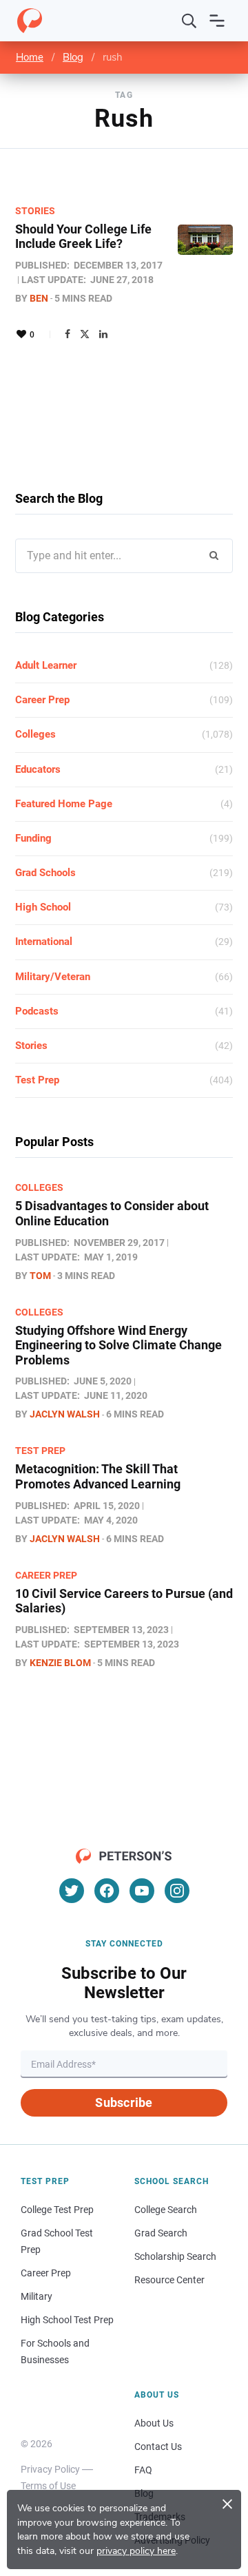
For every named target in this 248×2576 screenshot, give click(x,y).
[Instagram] (177, 1891)
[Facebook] (68, 334)
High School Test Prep (67, 2320)
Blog (73, 57)
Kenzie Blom (60, 1663)
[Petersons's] (30, 21)
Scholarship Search (175, 2256)
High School (43, 907)
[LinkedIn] (103, 334)
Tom (40, 1276)
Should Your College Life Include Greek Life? (83, 237)
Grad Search (161, 2233)
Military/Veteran (53, 977)
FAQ (143, 2470)
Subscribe (124, 2102)
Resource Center (169, 2280)
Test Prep (37, 1080)
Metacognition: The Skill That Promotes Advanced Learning (98, 1476)
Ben (39, 298)
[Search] (189, 21)
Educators (38, 769)
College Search (166, 2210)
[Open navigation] (217, 21)
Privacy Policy (50, 2469)
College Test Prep (57, 2210)
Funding (33, 838)
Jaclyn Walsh (65, 1414)
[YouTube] (142, 1891)
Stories (35, 211)
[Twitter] (85, 334)
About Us (154, 2423)
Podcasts (37, 1011)
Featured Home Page (64, 804)
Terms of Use (48, 2486)
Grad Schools (45, 873)
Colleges (35, 734)
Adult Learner (46, 665)
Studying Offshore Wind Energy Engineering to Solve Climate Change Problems (118, 1345)
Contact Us (158, 2447)
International (44, 942)
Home (30, 57)
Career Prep (42, 700)
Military (37, 2296)
